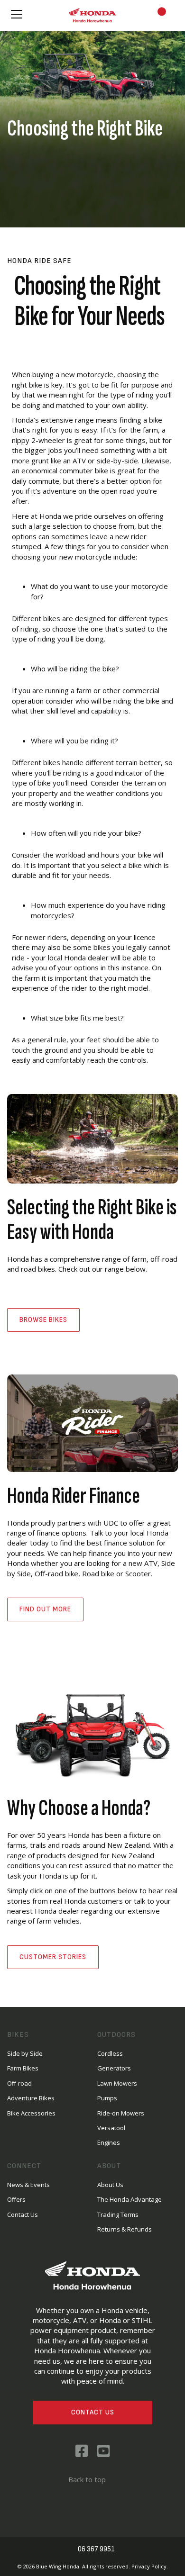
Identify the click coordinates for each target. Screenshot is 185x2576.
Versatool (111, 2128)
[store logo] (92, 15)
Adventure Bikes (31, 2098)
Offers (16, 2199)
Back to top (87, 2479)
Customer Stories (53, 1957)
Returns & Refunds (125, 2229)
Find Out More (45, 1609)
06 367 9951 (96, 2549)
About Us (110, 2185)
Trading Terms (118, 2214)
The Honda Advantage (129, 2199)
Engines (109, 2142)
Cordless (110, 2053)
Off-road (19, 2083)
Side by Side (25, 2053)
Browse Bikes (43, 1320)
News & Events (28, 2185)
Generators (114, 2068)
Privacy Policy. (150, 2566)
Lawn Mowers (117, 2083)
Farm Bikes (23, 2068)
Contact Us (93, 2412)
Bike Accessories (31, 2113)
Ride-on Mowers (121, 2113)
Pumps (107, 2098)
